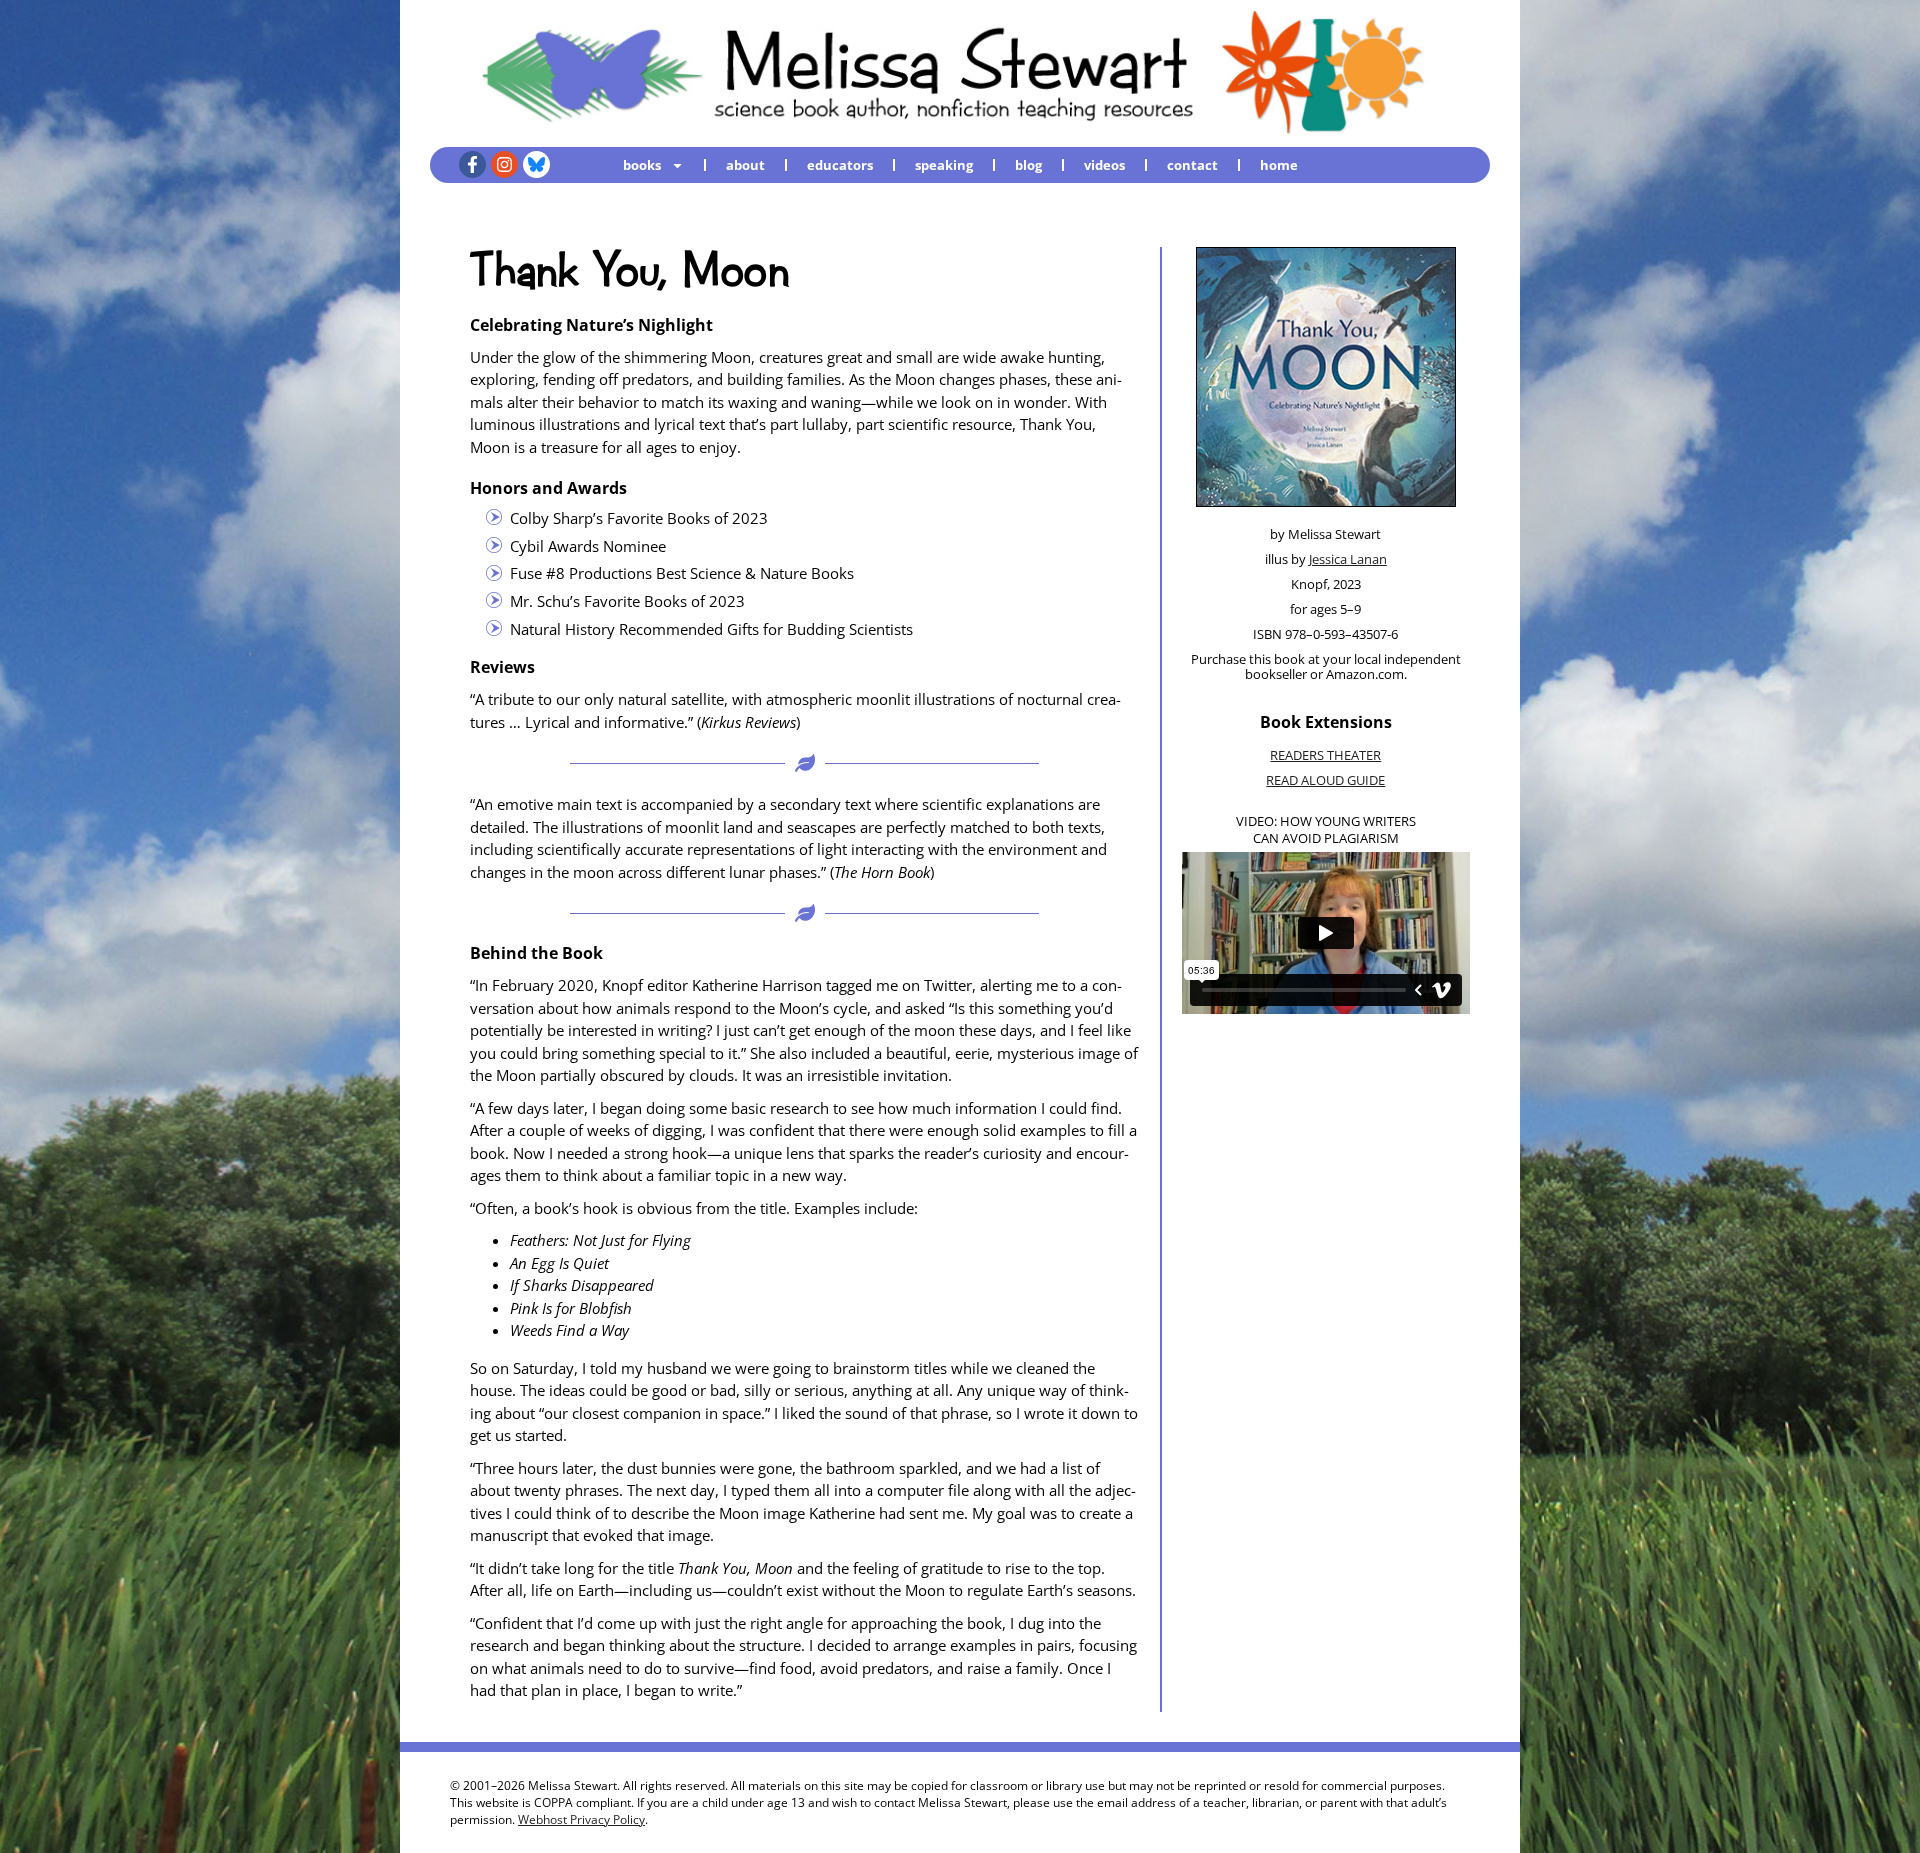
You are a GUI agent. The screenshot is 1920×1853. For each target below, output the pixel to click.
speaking (944, 165)
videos (1104, 165)
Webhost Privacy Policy (581, 1819)
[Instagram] (504, 164)
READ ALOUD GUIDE (1325, 780)
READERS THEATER (1325, 755)
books (642, 165)
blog (1028, 165)
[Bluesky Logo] (536, 164)
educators (840, 165)
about (745, 165)
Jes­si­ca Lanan (1348, 559)
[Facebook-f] (472, 164)
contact (1192, 165)
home (1279, 165)
